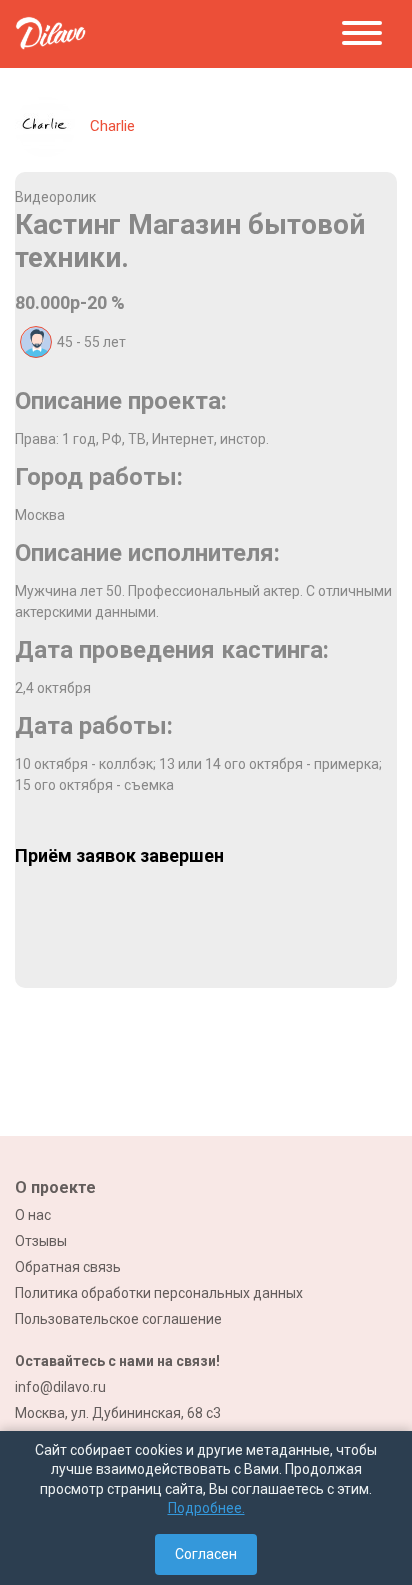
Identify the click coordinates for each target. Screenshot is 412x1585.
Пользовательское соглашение (118, 1319)
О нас (33, 1215)
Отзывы (41, 1241)
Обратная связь (68, 1267)
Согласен (206, 1554)
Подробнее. (206, 1508)
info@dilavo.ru (60, 1387)
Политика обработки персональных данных (159, 1293)
